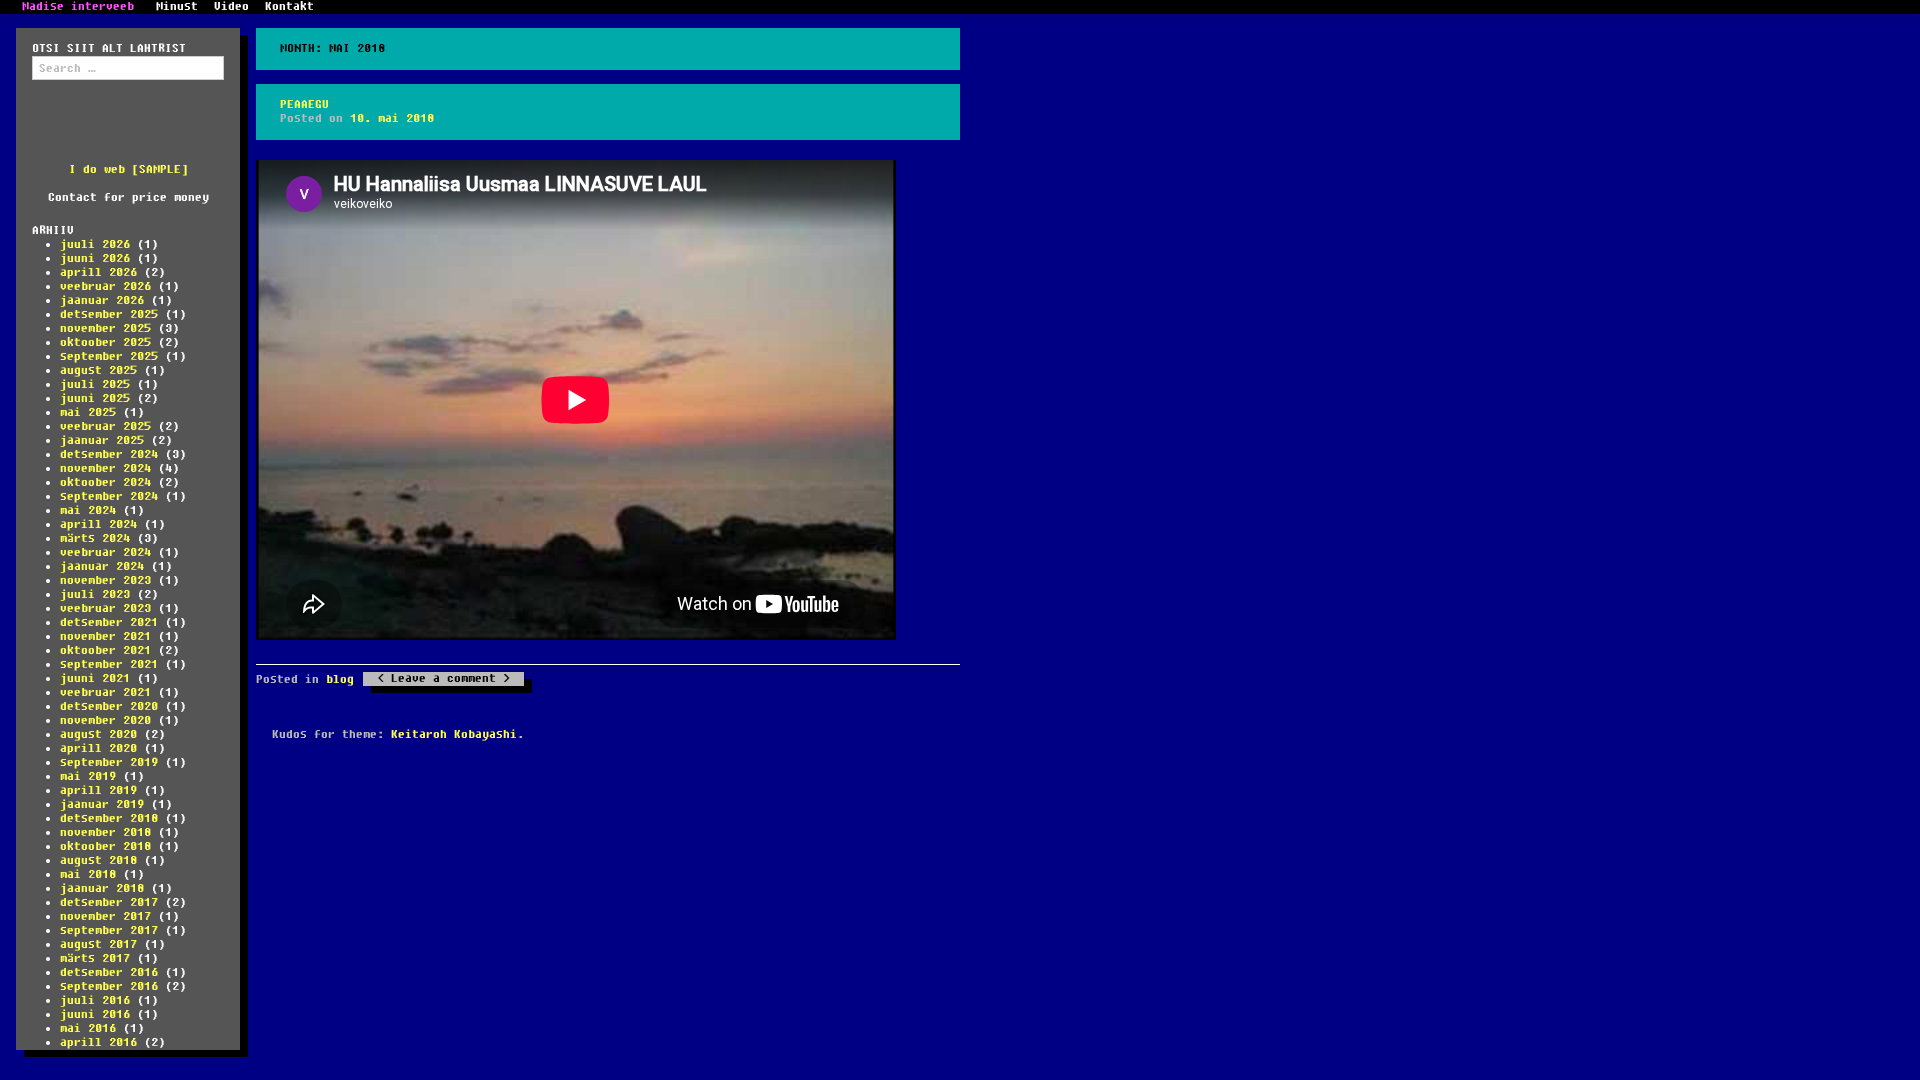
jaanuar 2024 (102, 566)
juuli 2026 (95, 244)
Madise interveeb (78, 7)
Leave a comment (443, 679)
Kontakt (289, 7)
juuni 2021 (95, 678)
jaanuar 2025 (102, 440)
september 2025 (109, 356)
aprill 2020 (98, 748)
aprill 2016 (98, 1042)
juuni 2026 (95, 258)
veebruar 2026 (105, 286)
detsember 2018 (109, 818)
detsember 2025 (109, 314)
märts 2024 (95, 538)
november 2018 (105, 832)
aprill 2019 (98, 790)
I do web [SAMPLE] (128, 169)
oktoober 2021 (105, 650)
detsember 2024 (109, 454)
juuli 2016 (95, 1000)
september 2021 (109, 664)
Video (231, 7)
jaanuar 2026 (102, 300)
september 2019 (109, 762)
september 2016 (109, 986)
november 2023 (105, 580)
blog (340, 679)
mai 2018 (88, 874)
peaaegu (304, 104)
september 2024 (109, 496)
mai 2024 (88, 510)
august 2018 (98, 860)
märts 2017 (95, 958)
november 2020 (105, 720)
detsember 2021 (109, 622)
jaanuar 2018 (102, 888)
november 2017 (105, 916)
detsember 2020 (109, 706)
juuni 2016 (95, 1014)
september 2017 (109, 930)
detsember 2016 (109, 972)
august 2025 (98, 370)
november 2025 (105, 328)
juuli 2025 (95, 384)
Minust (177, 7)
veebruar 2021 (105, 692)
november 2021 (105, 636)
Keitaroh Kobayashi (454, 734)
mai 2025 (88, 412)
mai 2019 (88, 776)
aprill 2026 (98, 272)
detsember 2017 (109, 902)
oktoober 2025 (105, 342)
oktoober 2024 (105, 482)
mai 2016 (88, 1028)
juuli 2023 (95, 594)
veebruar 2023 (105, 608)
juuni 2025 (95, 398)
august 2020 (98, 734)
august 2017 (98, 944)
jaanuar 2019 (102, 804)
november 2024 (105, 468)
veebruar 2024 (105, 552)
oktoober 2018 (105, 846)
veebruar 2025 (105, 426)
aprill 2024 (98, 524)
